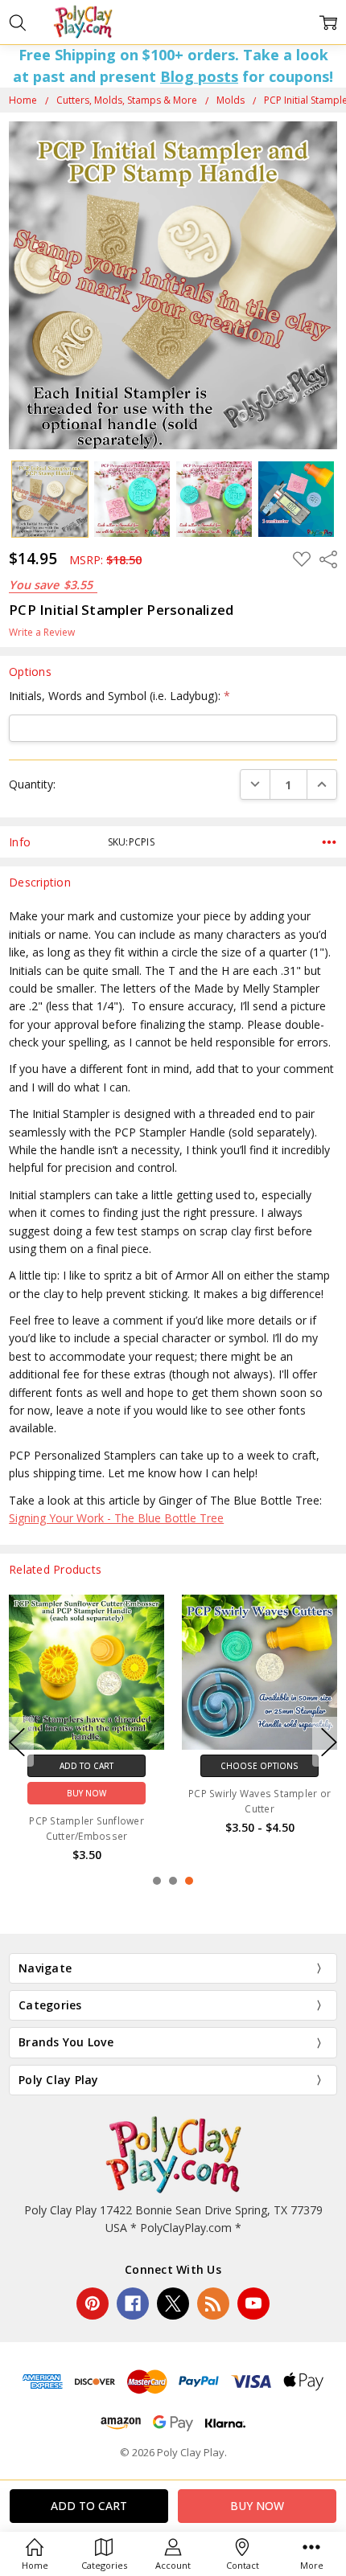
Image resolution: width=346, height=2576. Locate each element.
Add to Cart (86, 1766)
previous (17, 1742)
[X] (173, 2304)
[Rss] (213, 2304)
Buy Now (86, 1793)
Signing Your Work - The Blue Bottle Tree (116, 1518)
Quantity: (32, 784)
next (329, 1742)
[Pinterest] (93, 2304)
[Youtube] (253, 2304)
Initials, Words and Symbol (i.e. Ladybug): (119, 696)
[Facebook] (133, 2304)
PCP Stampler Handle (259, 1821)
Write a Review (42, 633)
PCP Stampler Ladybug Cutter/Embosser (86, 1829)
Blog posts (199, 76)
